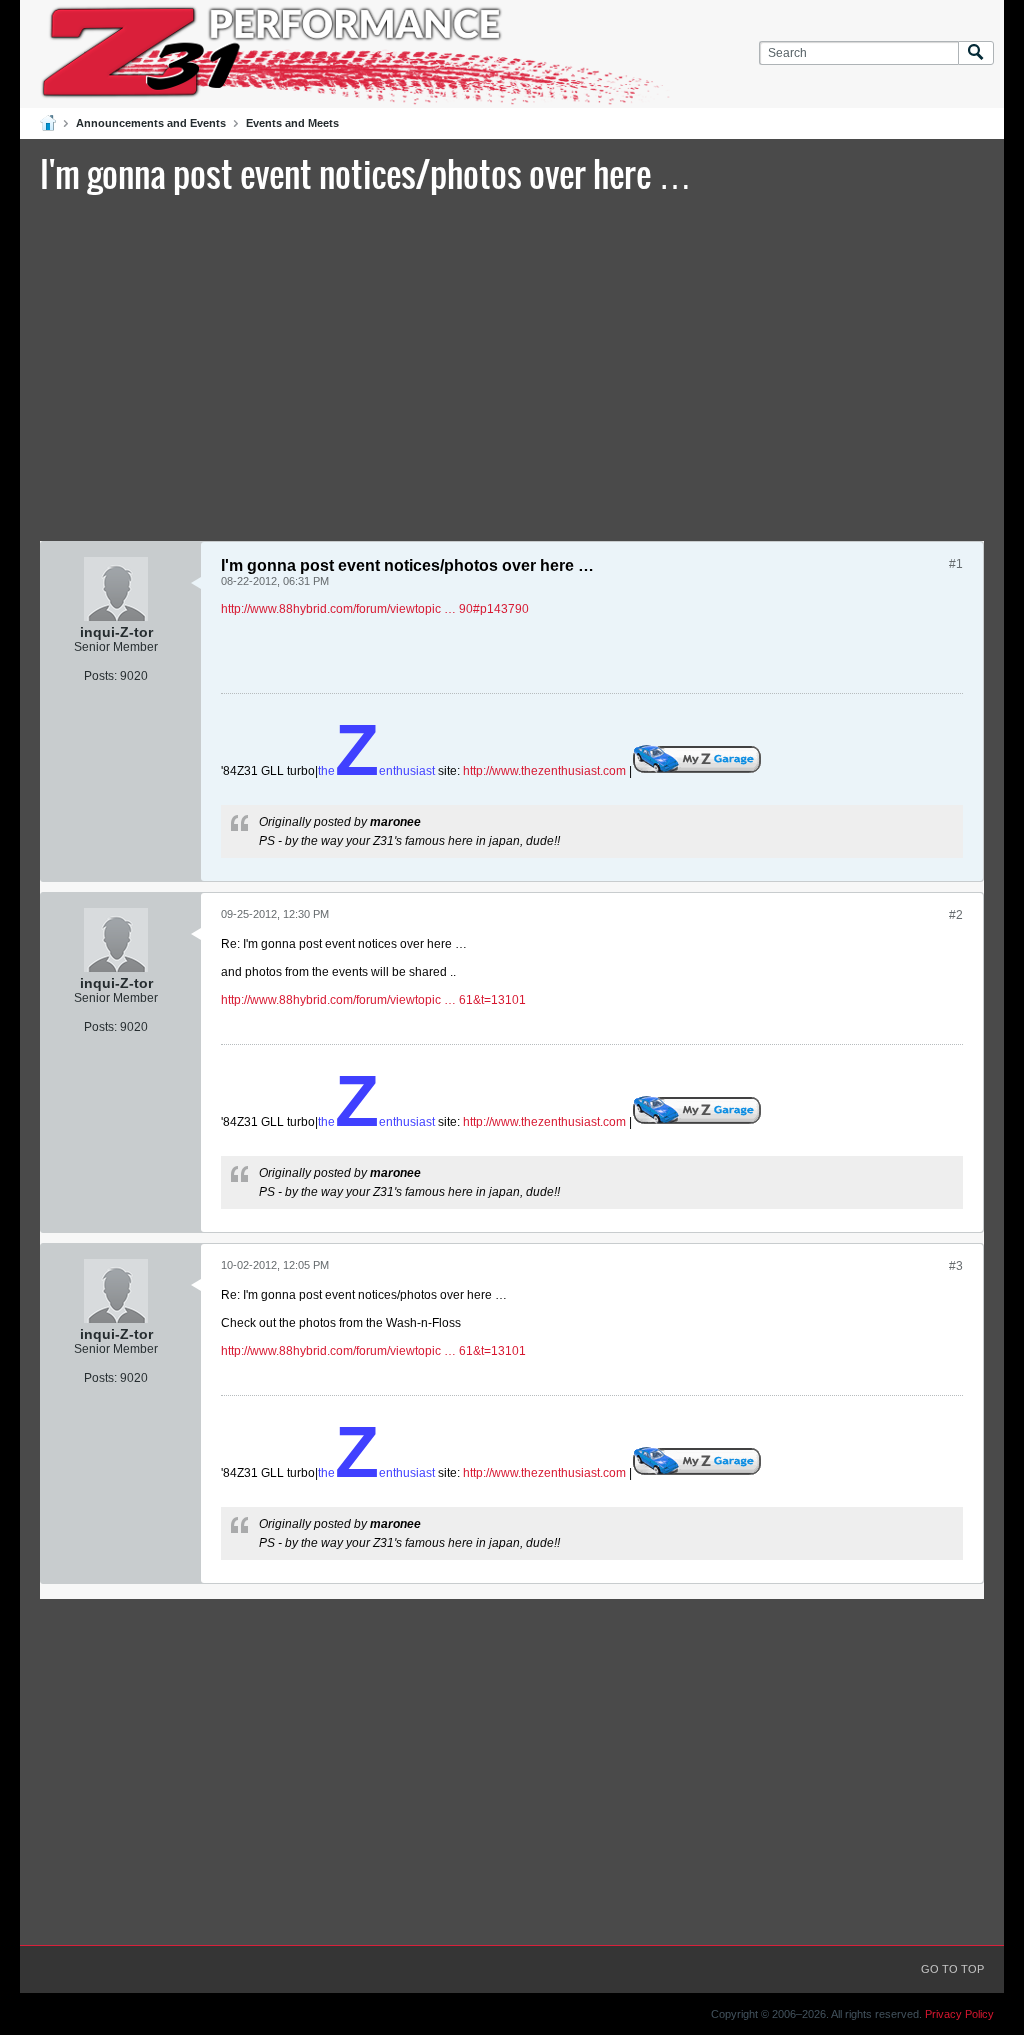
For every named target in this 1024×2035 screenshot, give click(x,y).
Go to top (952, 1969)
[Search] (976, 53)
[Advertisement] (512, 365)
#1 (956, 564)
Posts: (100, 676)
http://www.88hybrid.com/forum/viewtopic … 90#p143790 (375, 609)
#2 (956, 915)
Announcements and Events (151, 123)
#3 (956, 1266)
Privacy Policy (959, 2014)
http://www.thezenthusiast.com (544, 771)
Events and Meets (292, 123)
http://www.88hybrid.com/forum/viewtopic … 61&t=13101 (373, 1000)
